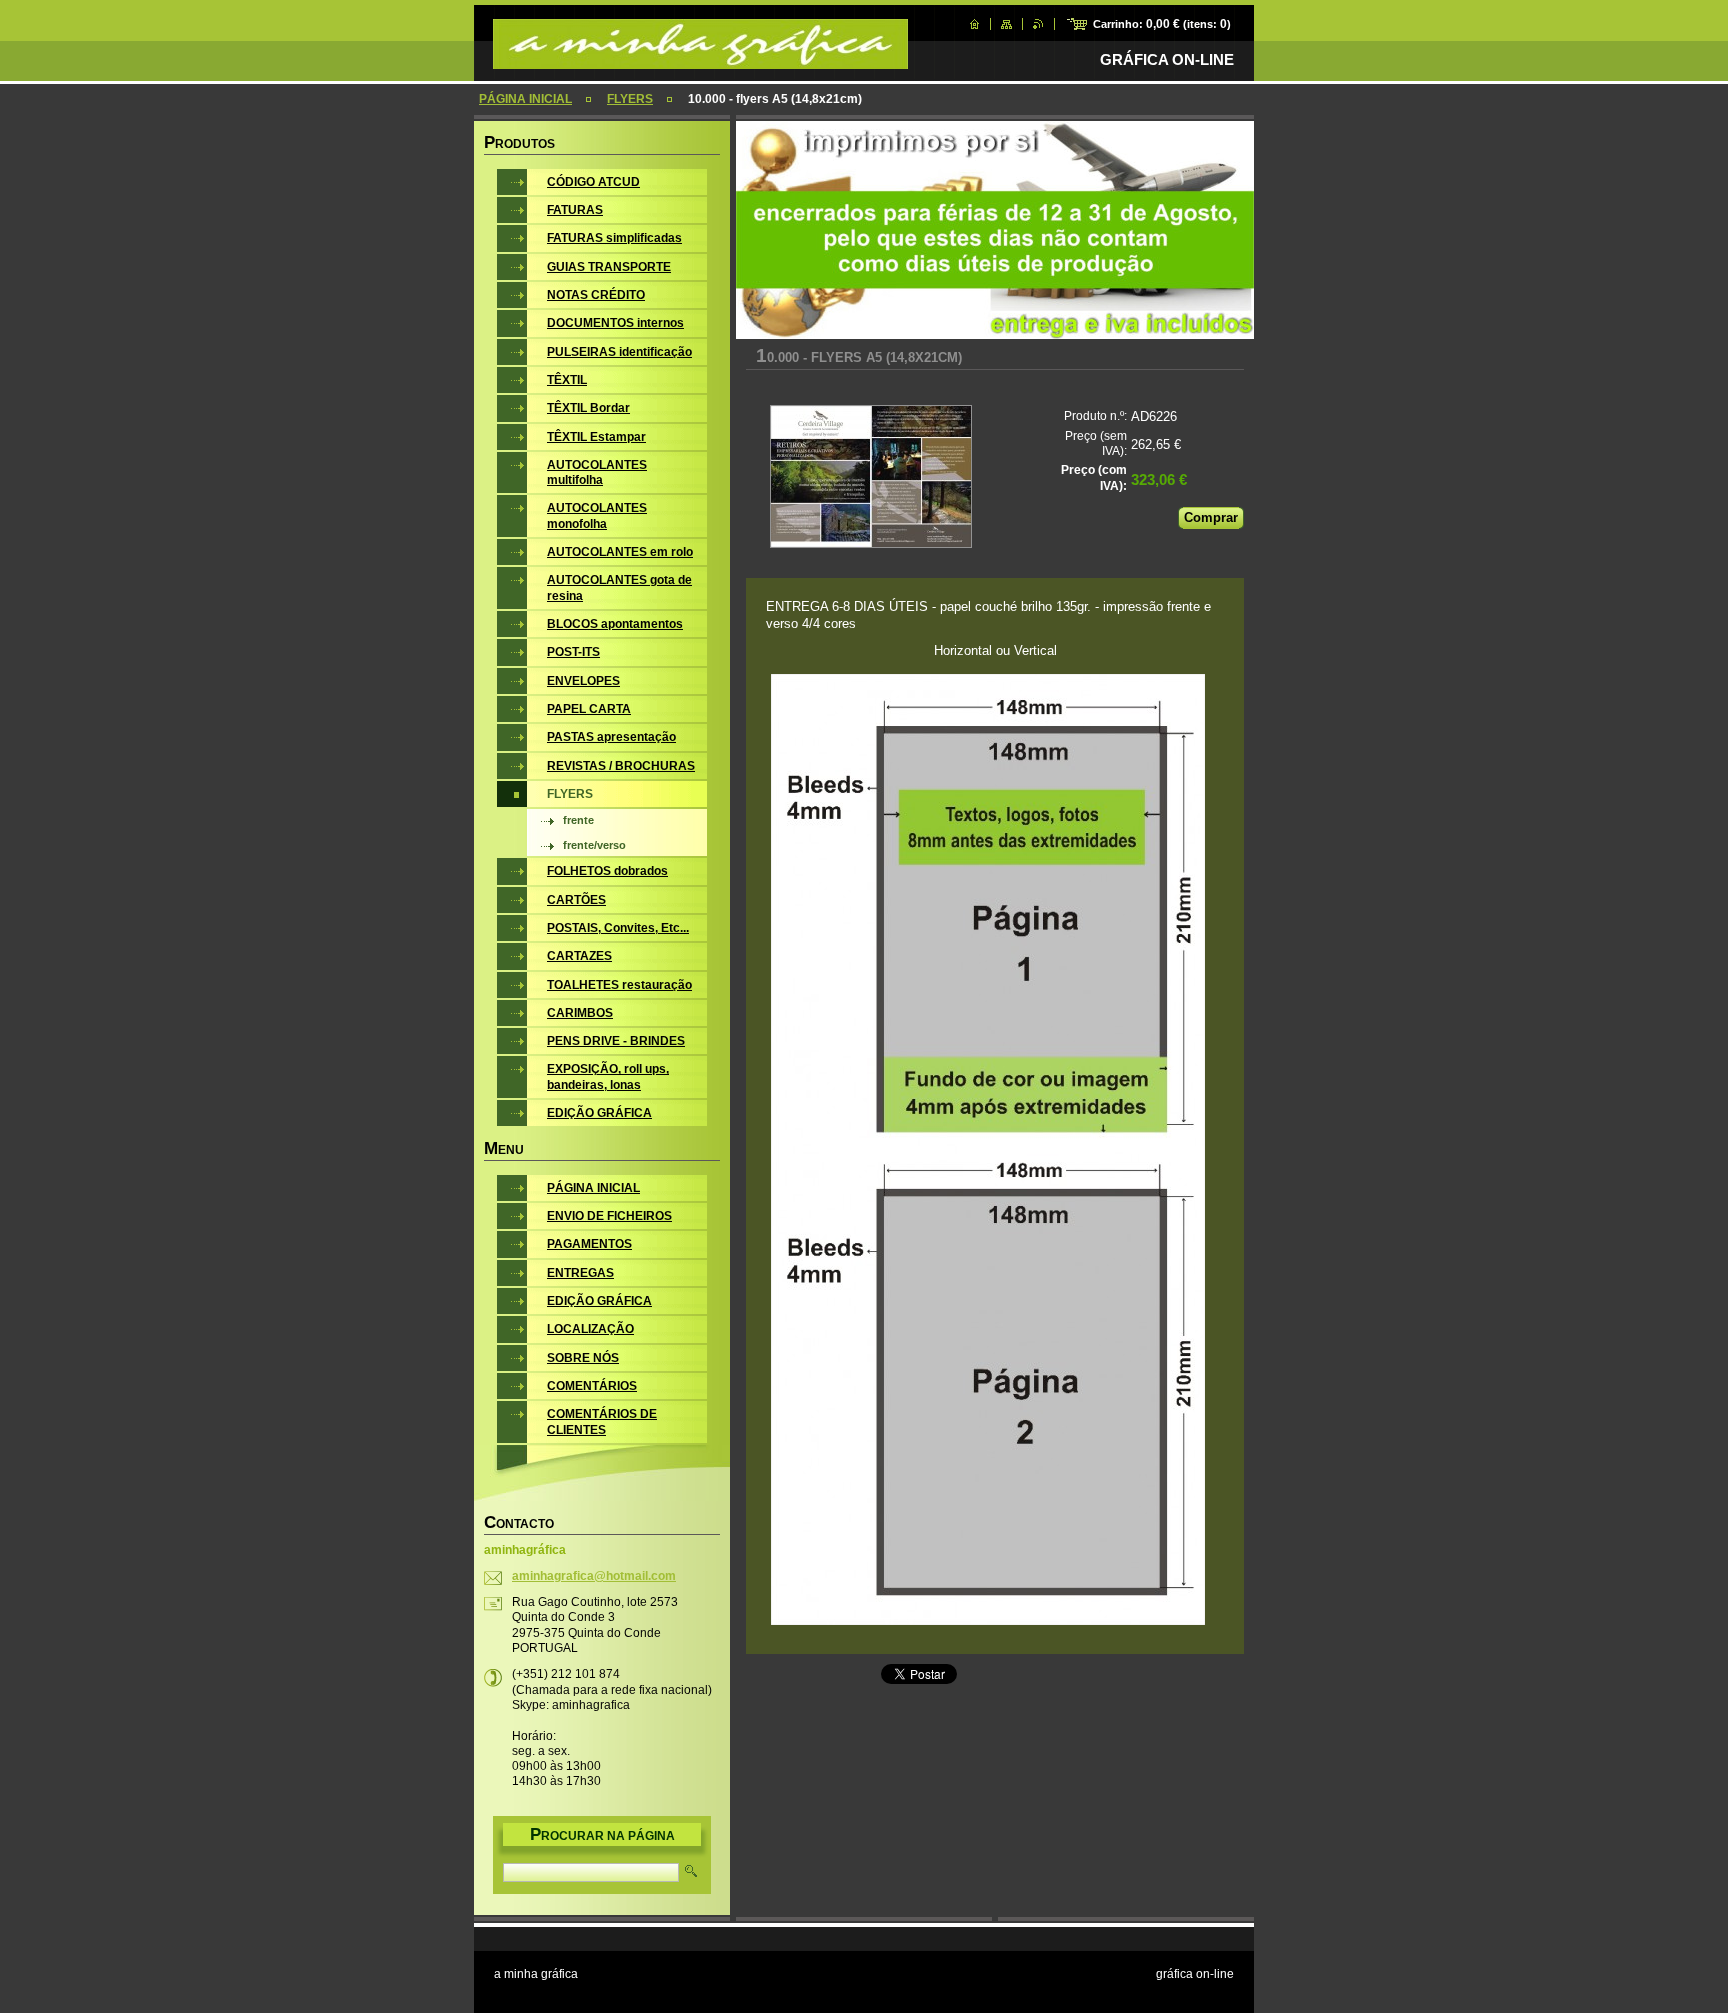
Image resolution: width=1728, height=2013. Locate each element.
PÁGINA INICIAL (525, 99)
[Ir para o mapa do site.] (1006, 24)
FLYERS (630, 99)
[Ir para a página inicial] (700, 59)
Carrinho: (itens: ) (1162, 24)
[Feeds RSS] (1038, 24)
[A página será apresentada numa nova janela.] (870, 478)
